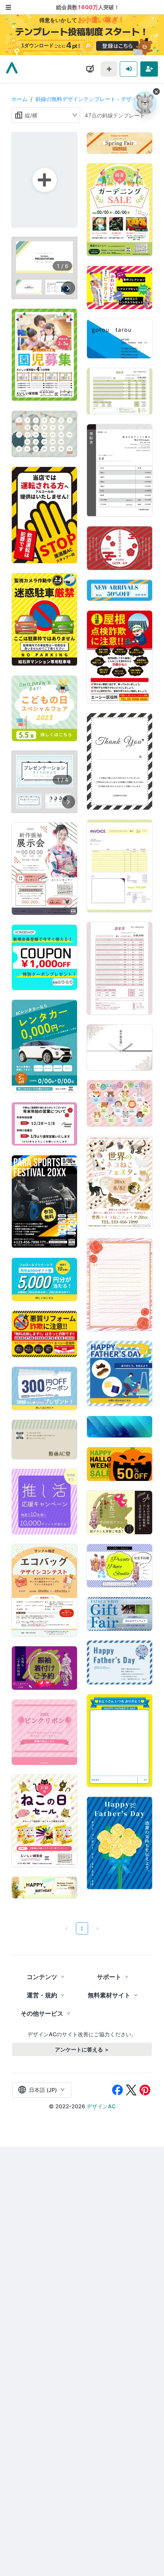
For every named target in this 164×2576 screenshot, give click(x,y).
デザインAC (101, 2106)
